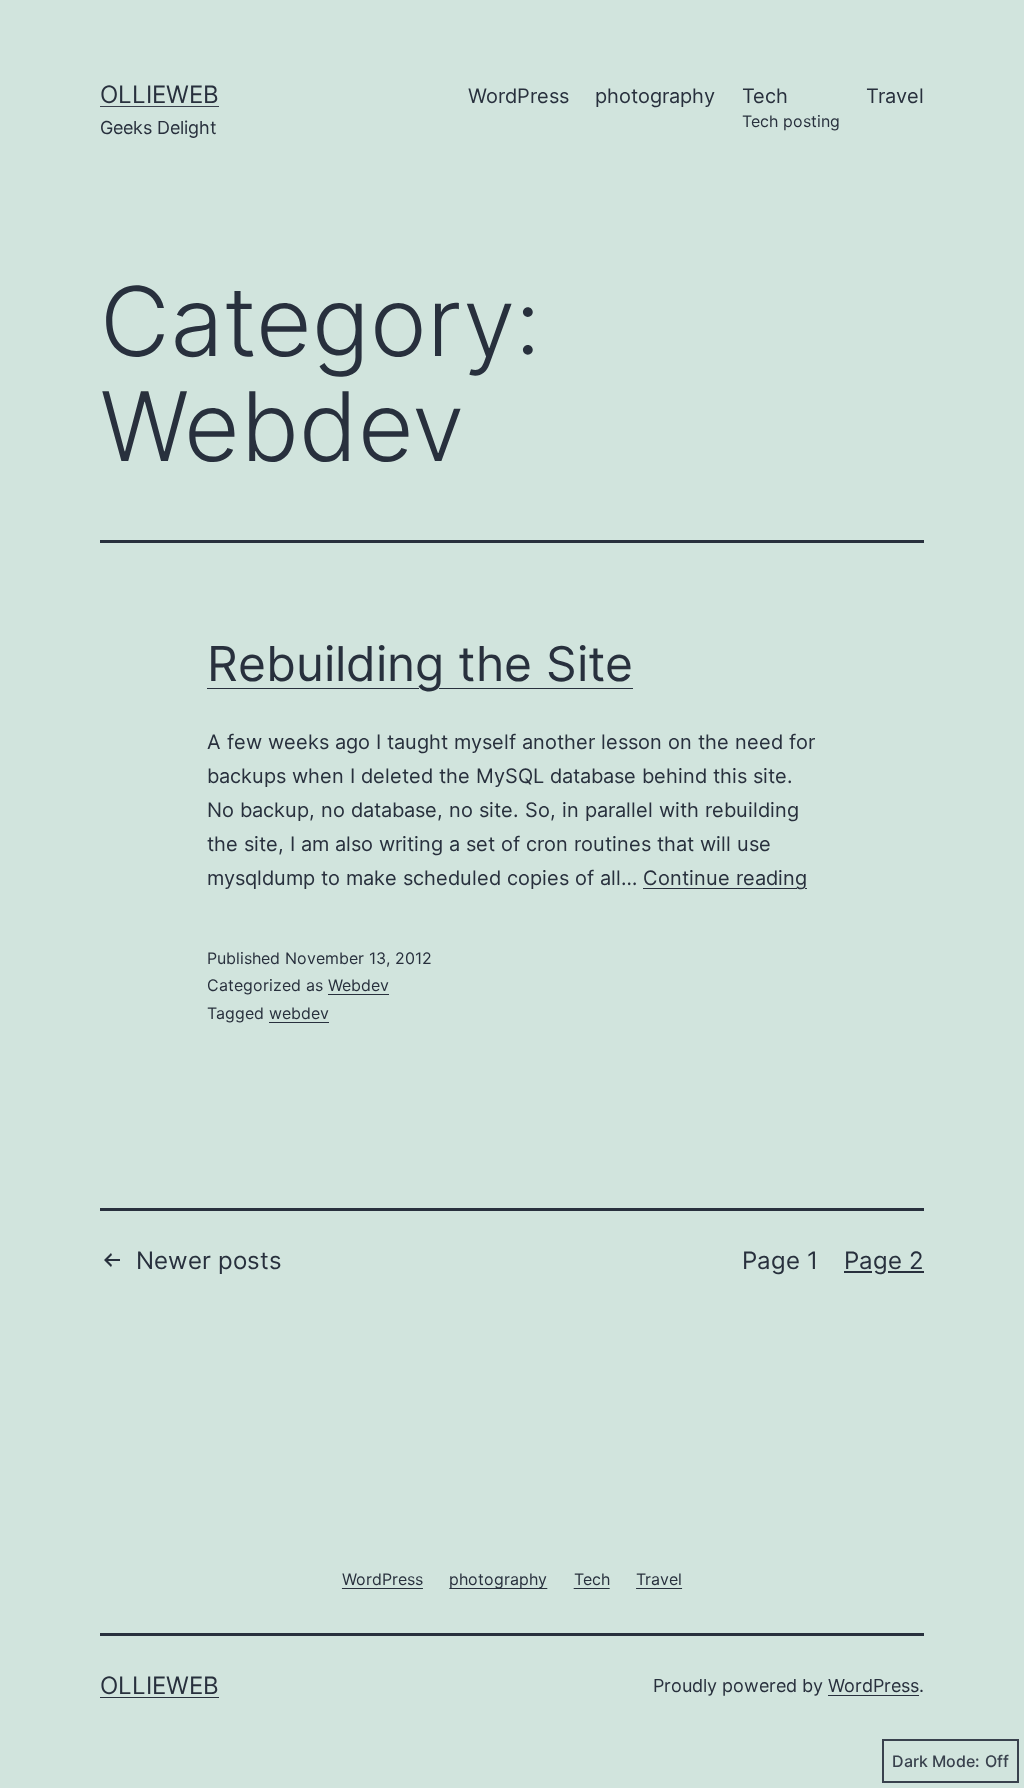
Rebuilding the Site (420, 663)
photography (655, 96)
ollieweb (159, 94)
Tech (791, 107)
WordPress (518, 96)
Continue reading (725, 878)
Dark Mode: (936, 1761)
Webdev (358, 985)
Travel (895, 96)
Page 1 (780, 1260)
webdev (299, 1013)
